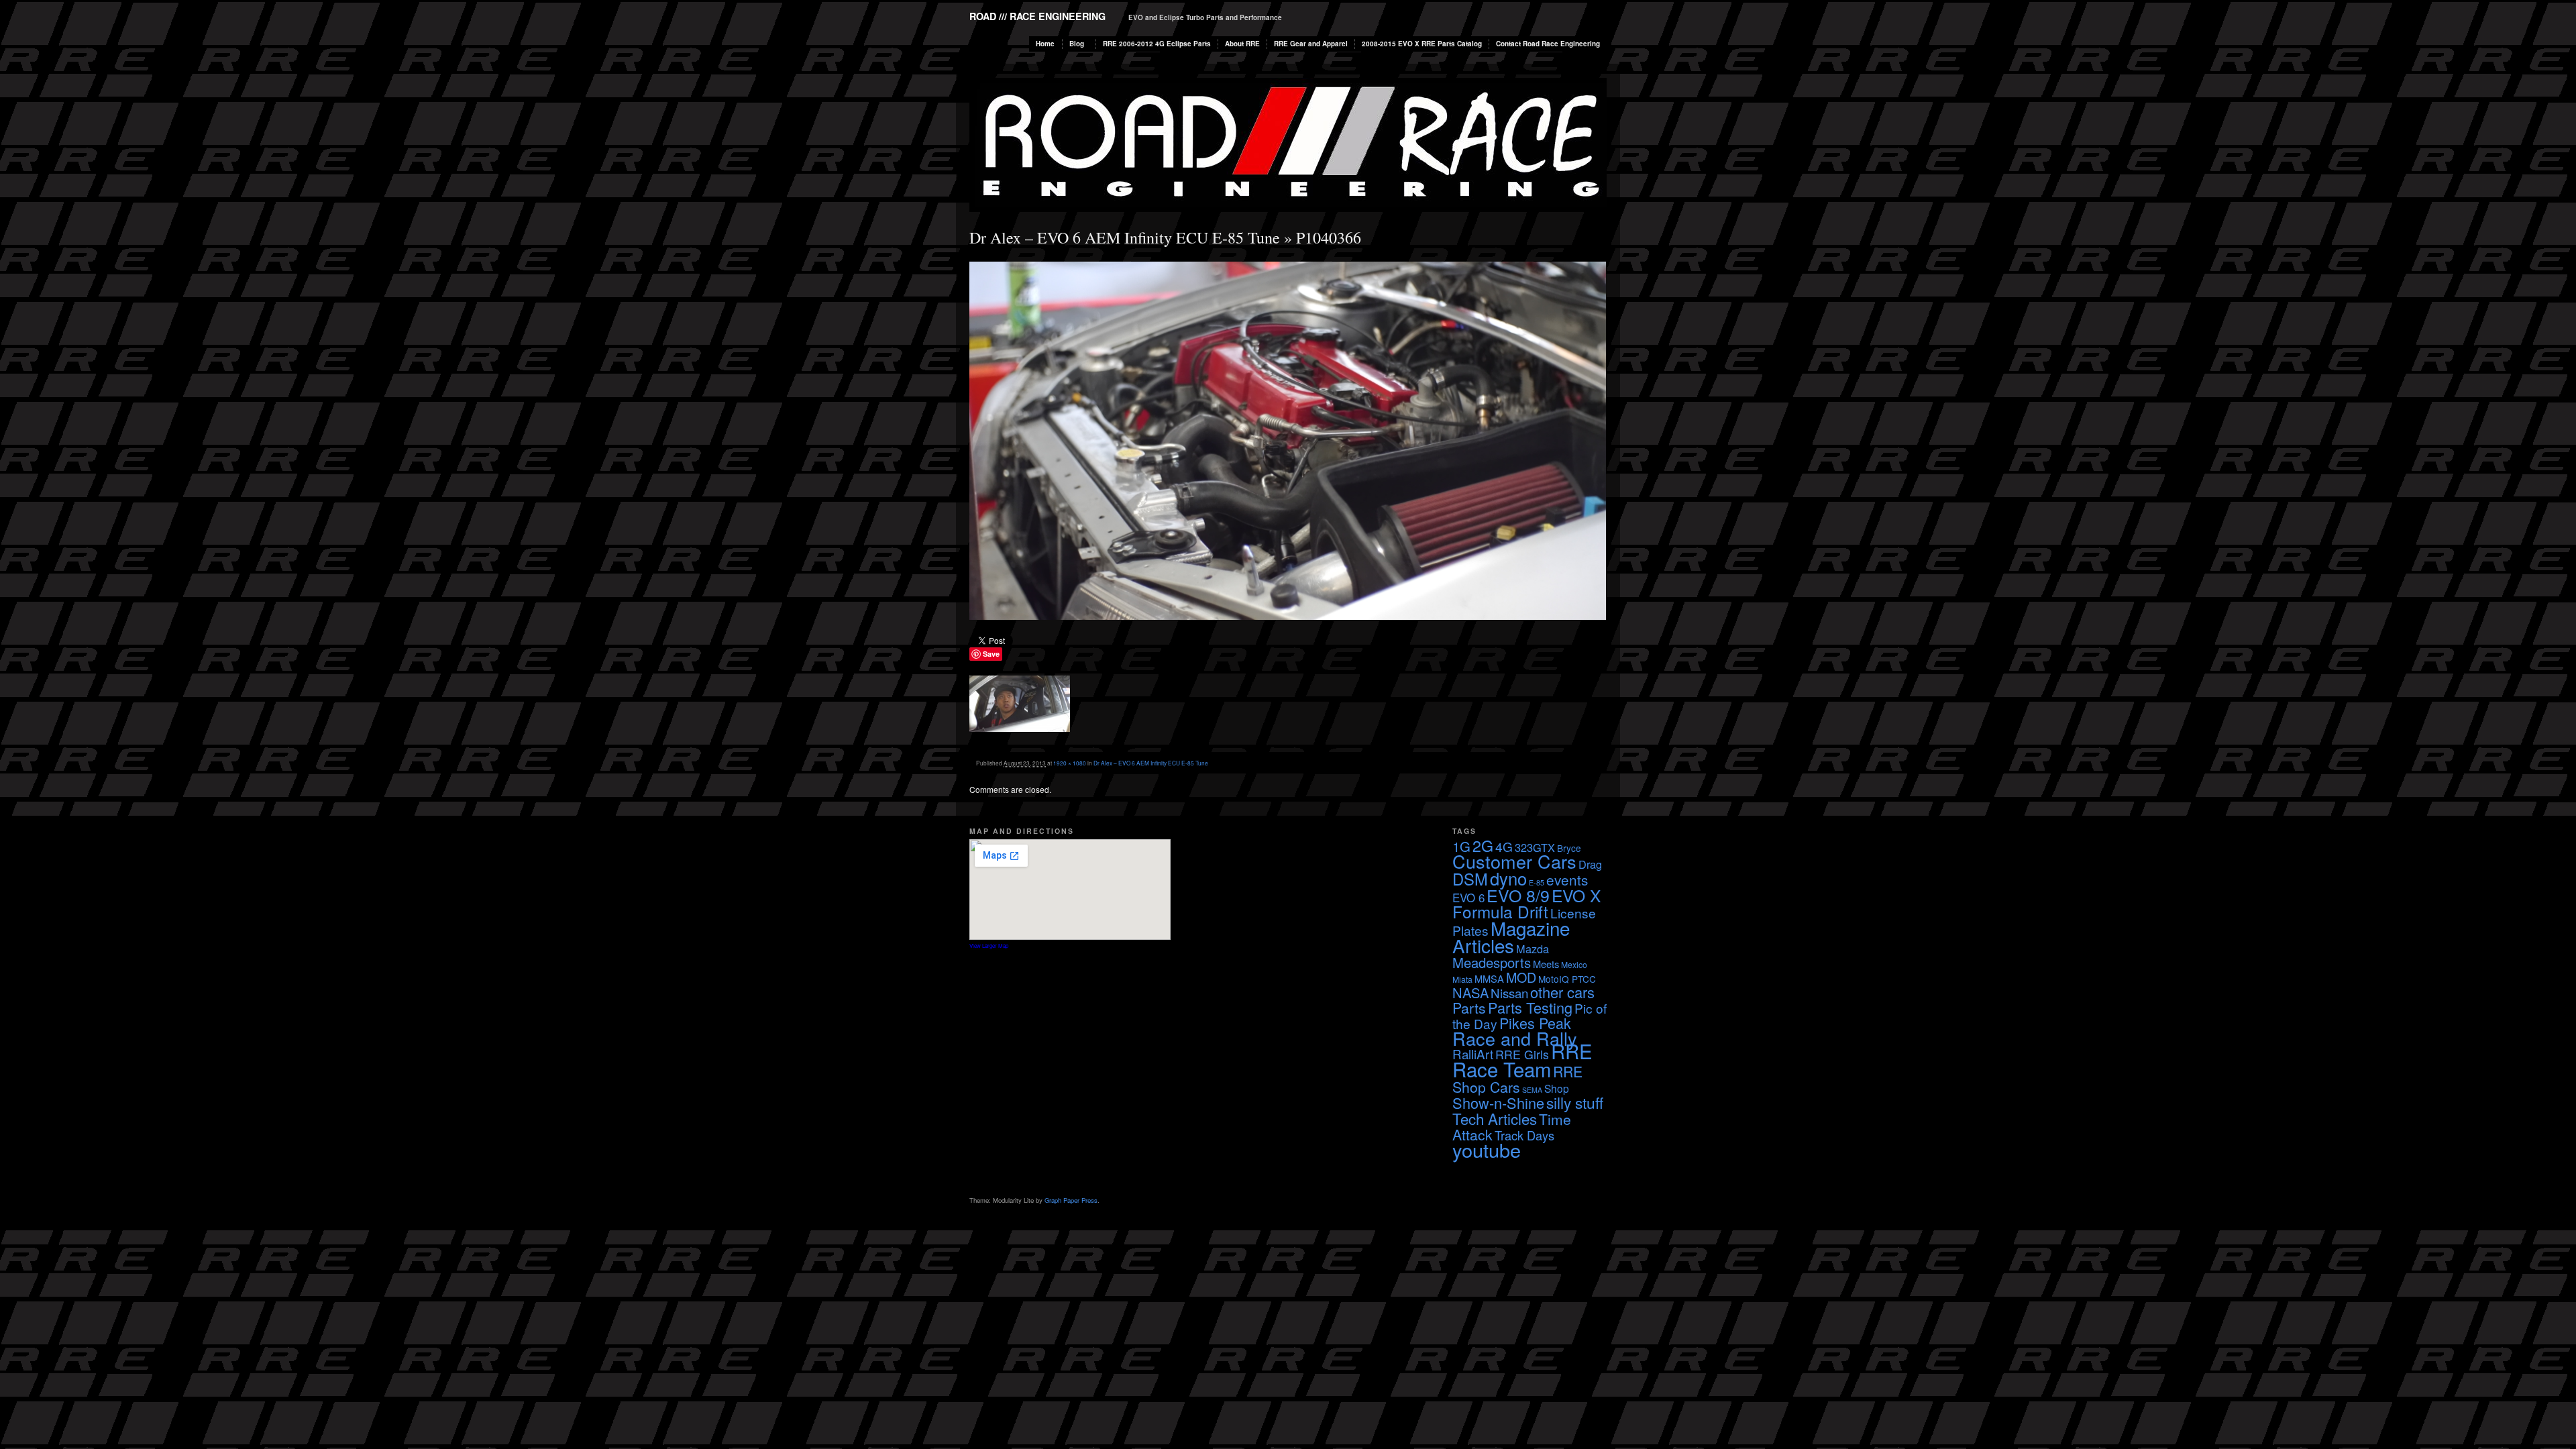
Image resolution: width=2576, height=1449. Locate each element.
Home (1045, 44)
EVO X (1576, 895)
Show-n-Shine (1498, 1103)
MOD (1521, 977)
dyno (1508, 878)
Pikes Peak (1535, 1023)
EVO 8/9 (1518, 895)
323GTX (1535, 847)
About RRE (1242, 44)
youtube (1487, 1149)
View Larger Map (989, 946)
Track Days (1524, 1135)
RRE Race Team (1522, 1060)
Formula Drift (1500, 911)
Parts (1469, 1008)
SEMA (1532, 1090)
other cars (1562, 992)
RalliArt (1473, 1054)
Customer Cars (1514, 861)
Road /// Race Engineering (1037, 16)
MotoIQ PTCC (1567, 979)
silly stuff (1575, 1102)
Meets (1546, 964)
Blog (1077, 44)
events (1567, 879)
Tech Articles (1495, 1118)
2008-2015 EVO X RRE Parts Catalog (1422, 44)
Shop (1557, 1088)
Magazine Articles (1511, 936)
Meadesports (1492, 962)
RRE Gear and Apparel (1311, 44)
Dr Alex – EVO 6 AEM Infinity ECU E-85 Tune (1125, 237)
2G (1483, 845)
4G (1504, 846)
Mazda (1533, 949)
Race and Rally (1515, 1038)
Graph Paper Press (1071, 1200)
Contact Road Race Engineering (1548, 44)
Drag (1590, 864)
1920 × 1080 (1070, 763)
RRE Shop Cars (1517, 1079)
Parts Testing (1530, 1007)
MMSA (1489, 978)
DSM (1470, 879)
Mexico (1574, 964)
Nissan (1509, 992)
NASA (1470, 992)
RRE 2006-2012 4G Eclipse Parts (1157, 44)
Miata (1462, 979)
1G (1461, 846)
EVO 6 (1468, 897)
